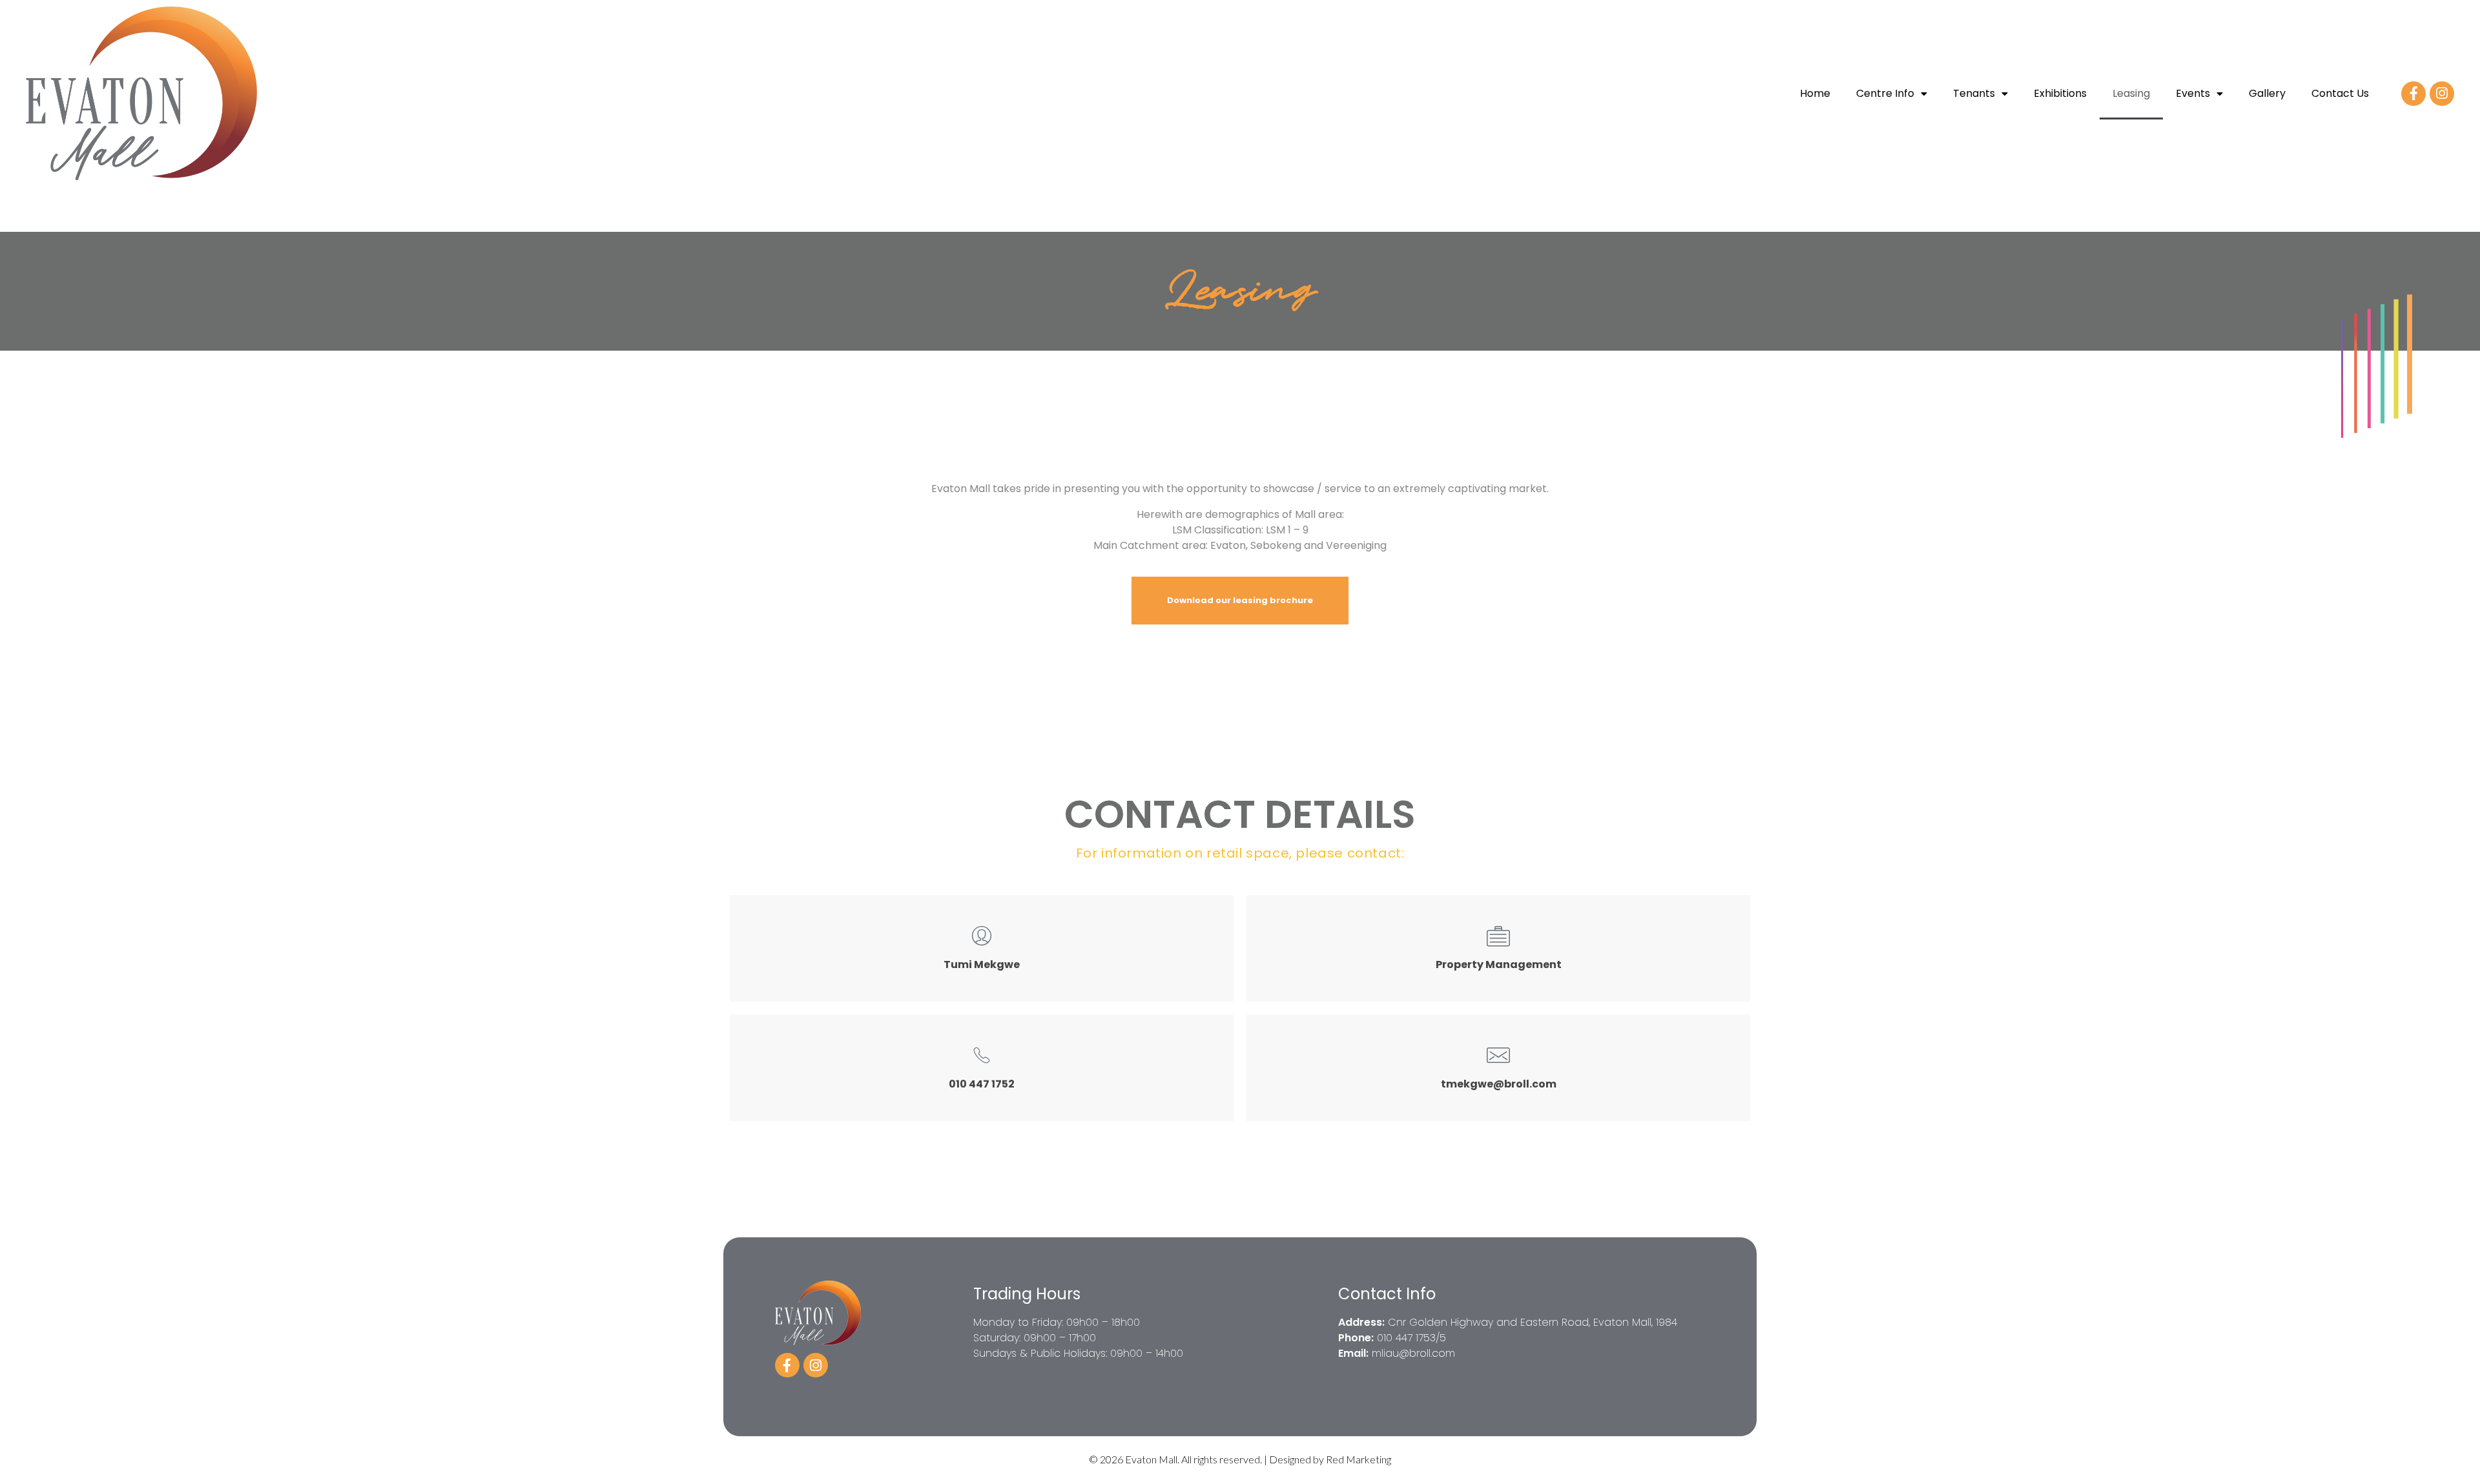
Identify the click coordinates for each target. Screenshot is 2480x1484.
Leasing (2131, 93)
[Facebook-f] (2413, 94)
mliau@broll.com (1413, 1353)
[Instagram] (2442, 94)
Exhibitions (2060, 93)
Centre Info (1885, 93)
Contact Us (2340, 93)
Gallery (2267, 93)
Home (1815, 93)
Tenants (1974, 93)
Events (2193, 93)
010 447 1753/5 (1411, 1338)
